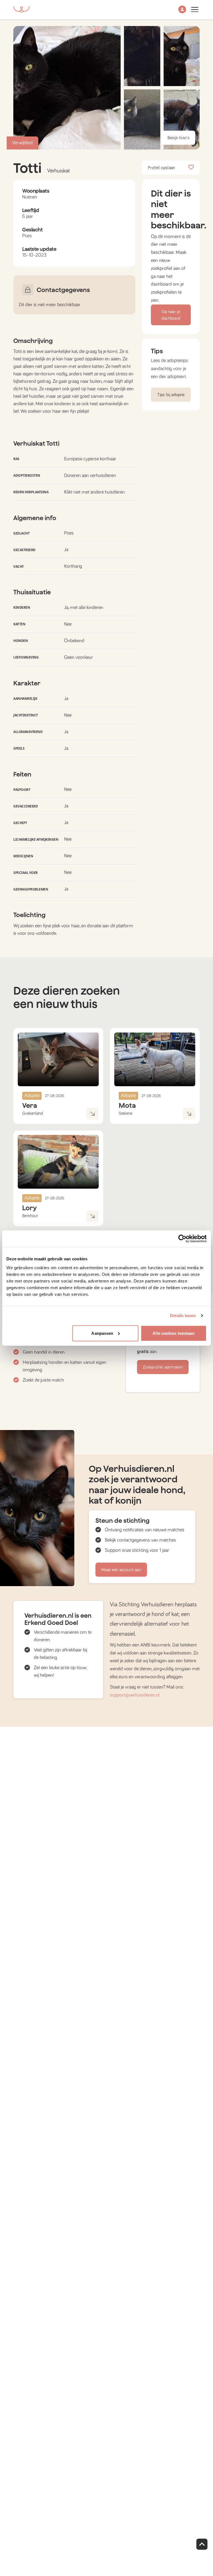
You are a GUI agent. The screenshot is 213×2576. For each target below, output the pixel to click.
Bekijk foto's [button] (178, 138)
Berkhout (30, 1216)
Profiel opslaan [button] (162, 168)
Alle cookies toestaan (173, 1333)
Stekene (125, 1113)
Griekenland (33, 1113)
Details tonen (183, 1316)
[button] (182, 10)
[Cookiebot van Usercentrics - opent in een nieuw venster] (182, 1239)
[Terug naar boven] (202, 2544)
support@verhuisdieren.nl (135, 1695)
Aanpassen (102, 1333)
